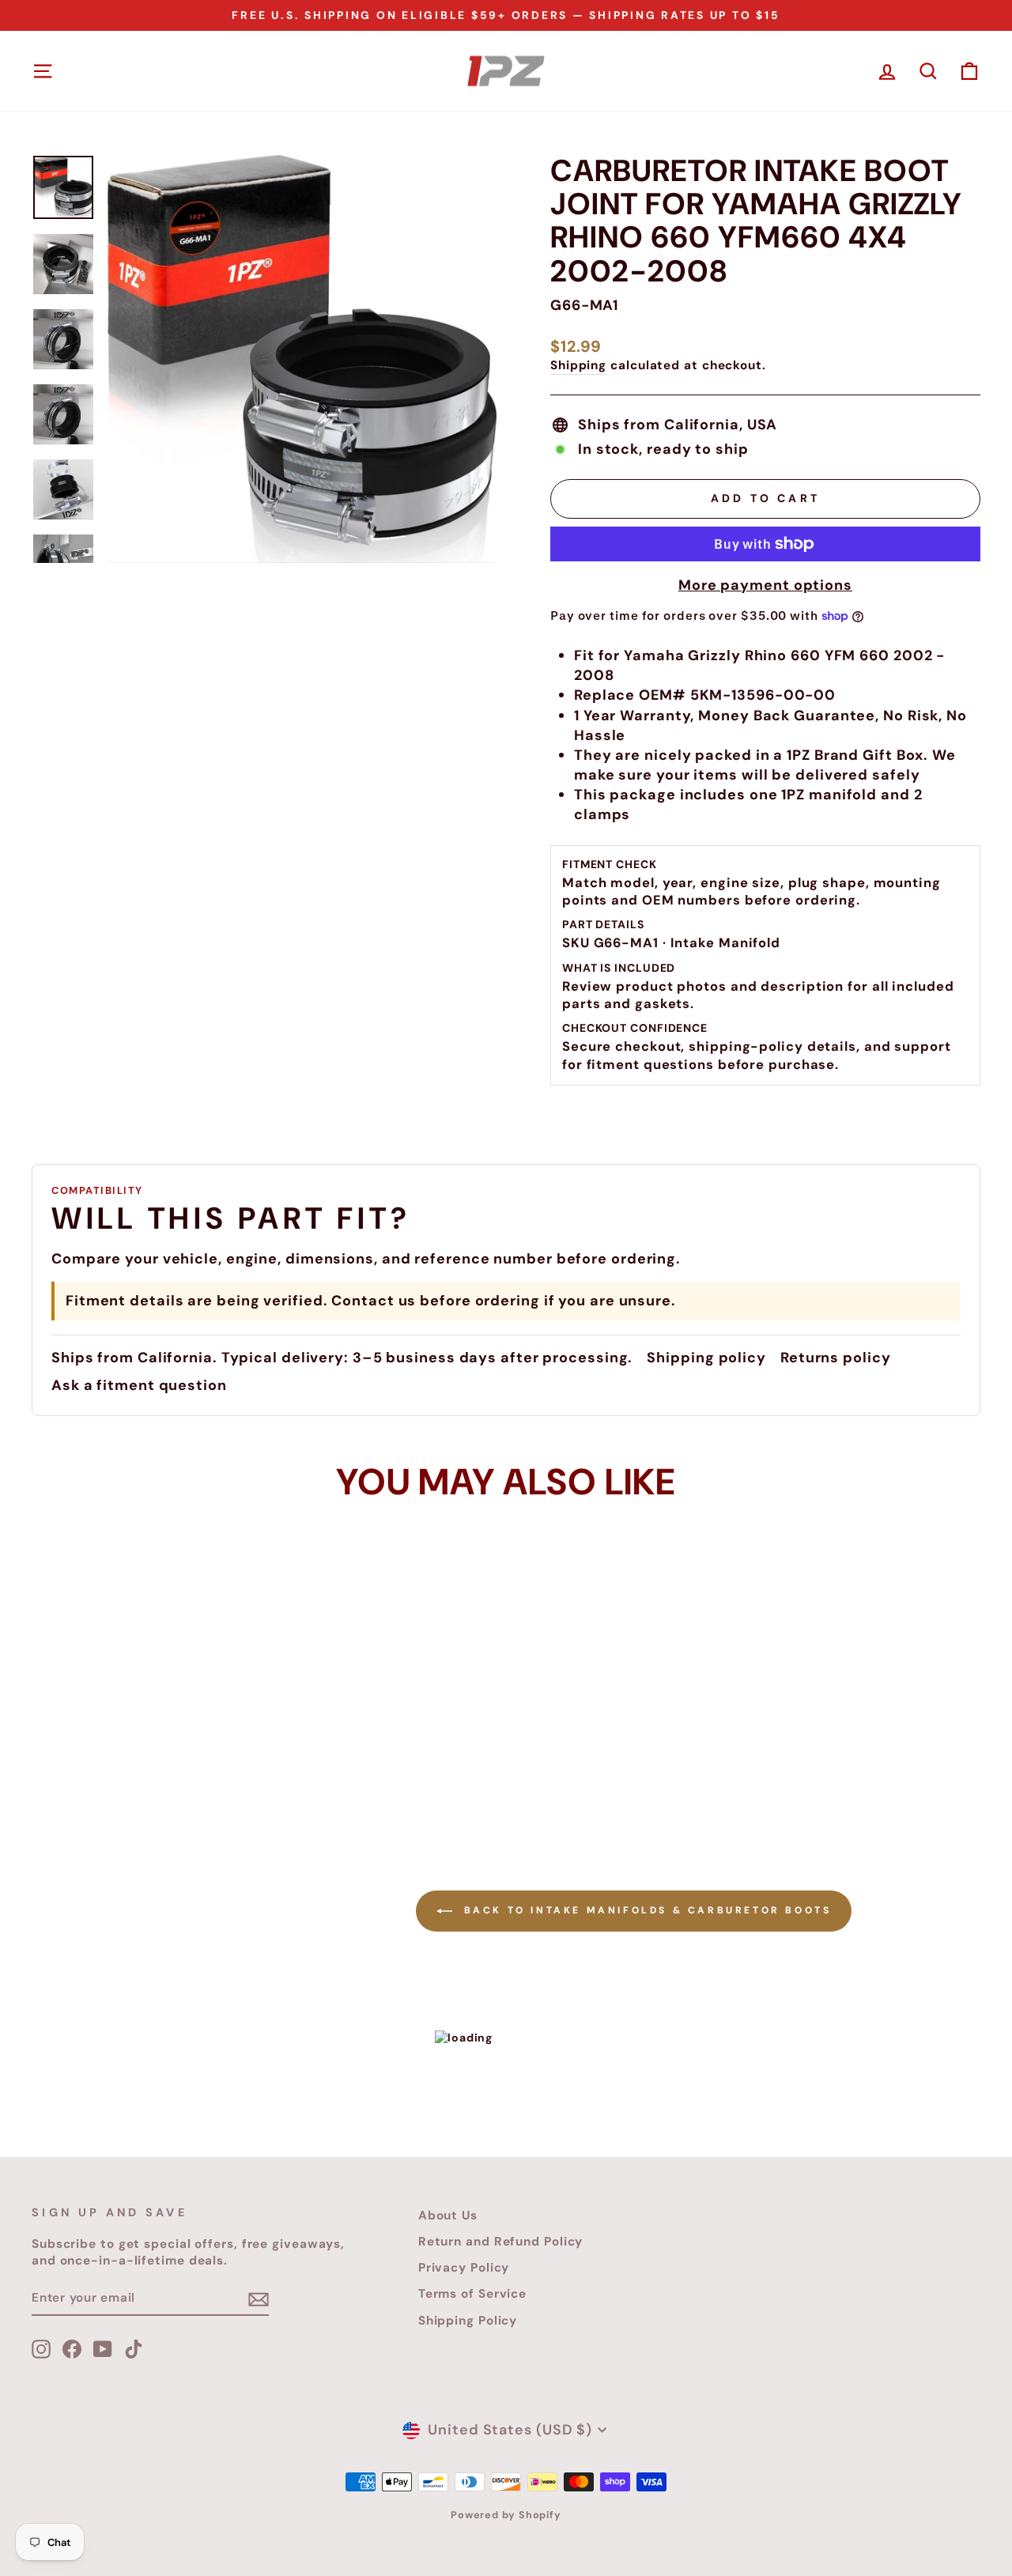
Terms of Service (472, 2294)
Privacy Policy (464, 2268)
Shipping (578, 365)
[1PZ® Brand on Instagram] (41, 2349)
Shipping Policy (468, 2321)
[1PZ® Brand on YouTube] (103, 2349)
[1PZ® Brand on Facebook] (72, 2349)
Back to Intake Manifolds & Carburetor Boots (645, 1910)
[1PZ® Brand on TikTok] (134, 2349)
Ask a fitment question (139, 1385)
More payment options (765, 585)
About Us (448, 2215)
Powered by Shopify (506, 2515)
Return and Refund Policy (501, 2242)
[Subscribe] (259, 2299)
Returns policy (836, 1358)
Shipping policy (706, 1358)
